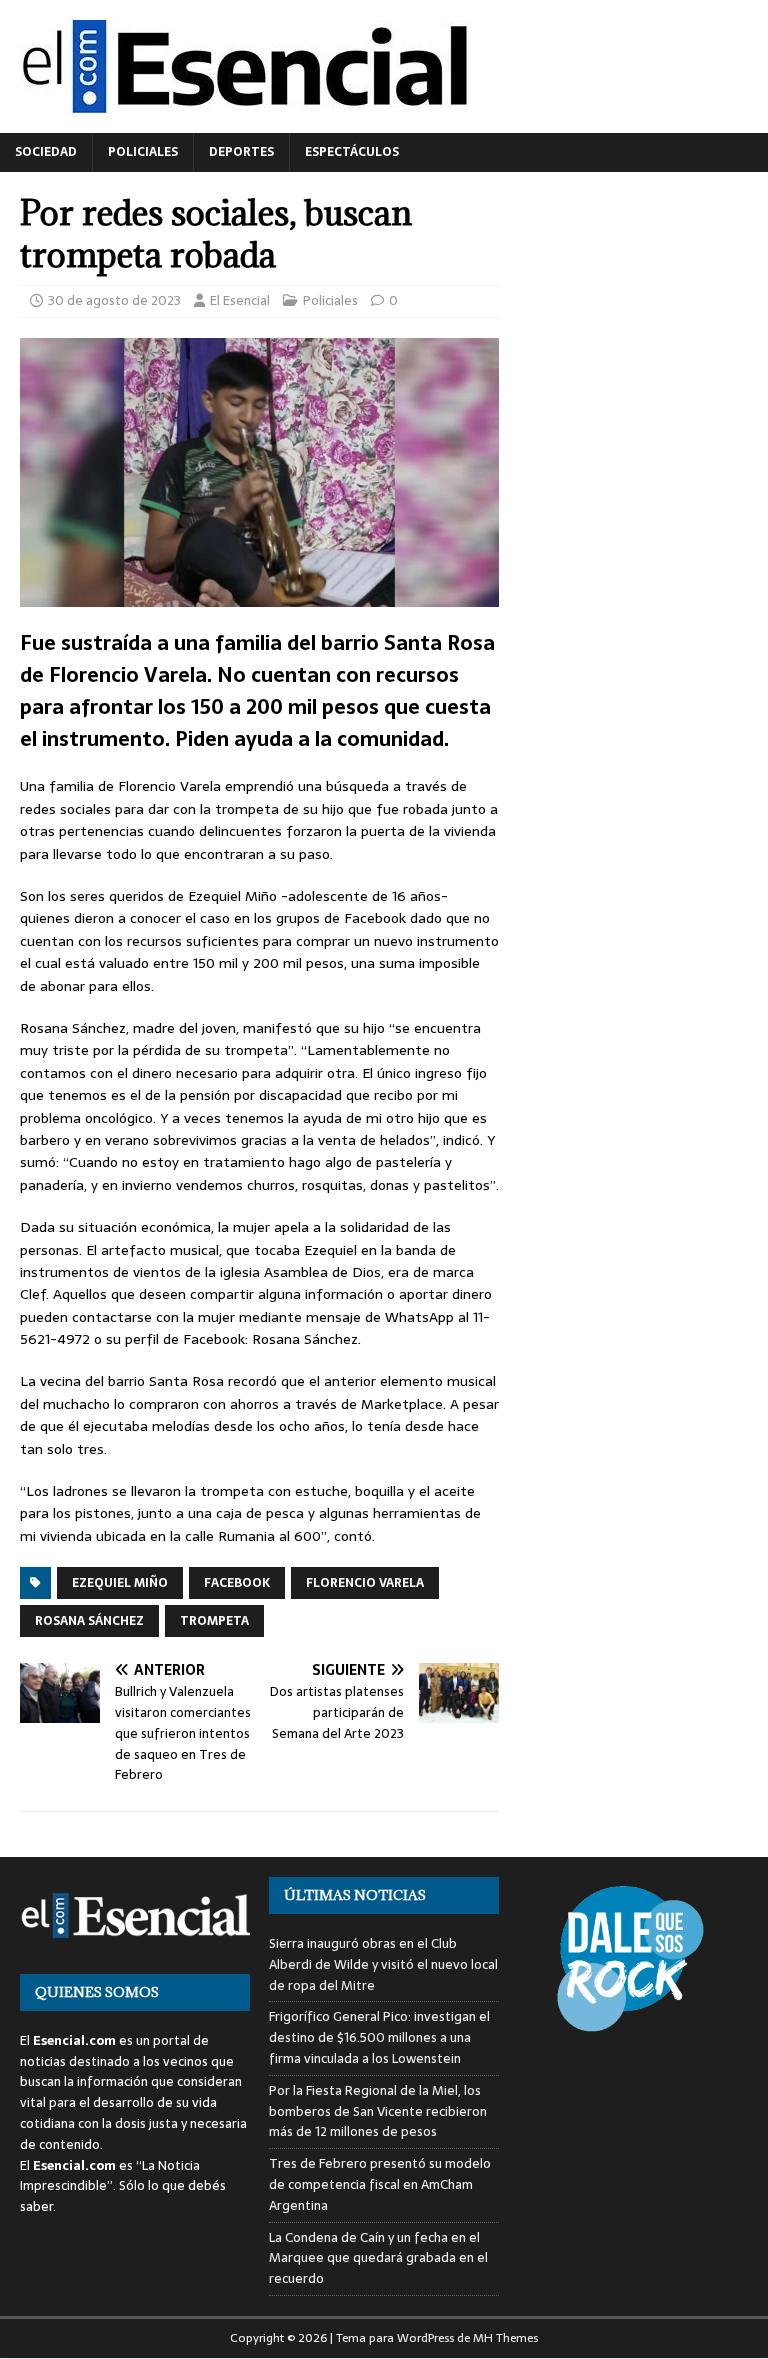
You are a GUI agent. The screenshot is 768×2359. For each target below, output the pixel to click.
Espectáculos (352, 152)
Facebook (237, 1583)
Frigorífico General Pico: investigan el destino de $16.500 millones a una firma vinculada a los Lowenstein (379, 2037)
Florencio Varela (365, 1583)
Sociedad (46, 152)
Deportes (241, 152)
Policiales (143, 152)
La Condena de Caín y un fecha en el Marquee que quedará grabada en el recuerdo (378, 2258)
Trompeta (214, 1621)
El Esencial (240, 300)
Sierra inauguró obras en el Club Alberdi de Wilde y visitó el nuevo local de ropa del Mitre (383, 1964)
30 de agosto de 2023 (114, 300)
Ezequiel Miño (120, 1583)
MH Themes (505, 2338)
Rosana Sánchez (89, 1621)
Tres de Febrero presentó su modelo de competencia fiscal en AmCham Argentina (380, 2184)
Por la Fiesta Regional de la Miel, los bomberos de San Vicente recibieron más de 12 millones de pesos (378, 2111)
